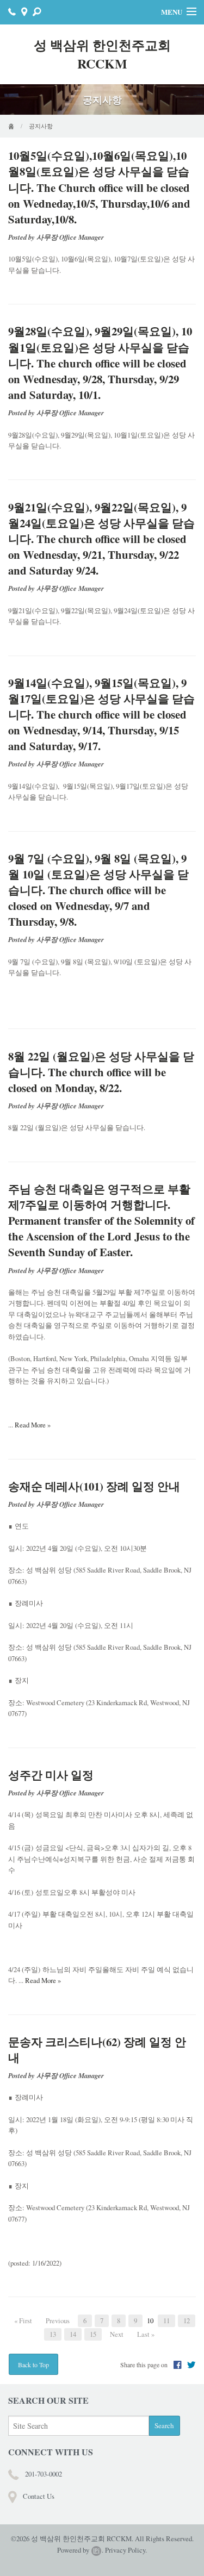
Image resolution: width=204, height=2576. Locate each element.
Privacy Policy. (126, 2550)
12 (187, 2321)
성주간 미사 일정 (51, 1775)
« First (23, 2321)
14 (73, 2334)
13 (53, 2334)
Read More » (33, 1425)
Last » (146, 2334)
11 (166, 2321)
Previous (58, 2321)
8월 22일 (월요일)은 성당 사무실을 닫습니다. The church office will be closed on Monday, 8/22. (101, 1072)
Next (117, 2334)
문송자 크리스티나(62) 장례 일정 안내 (97, 2050)
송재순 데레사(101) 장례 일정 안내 (94, 1486)
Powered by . (80, 2550)
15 (93, 2334)
